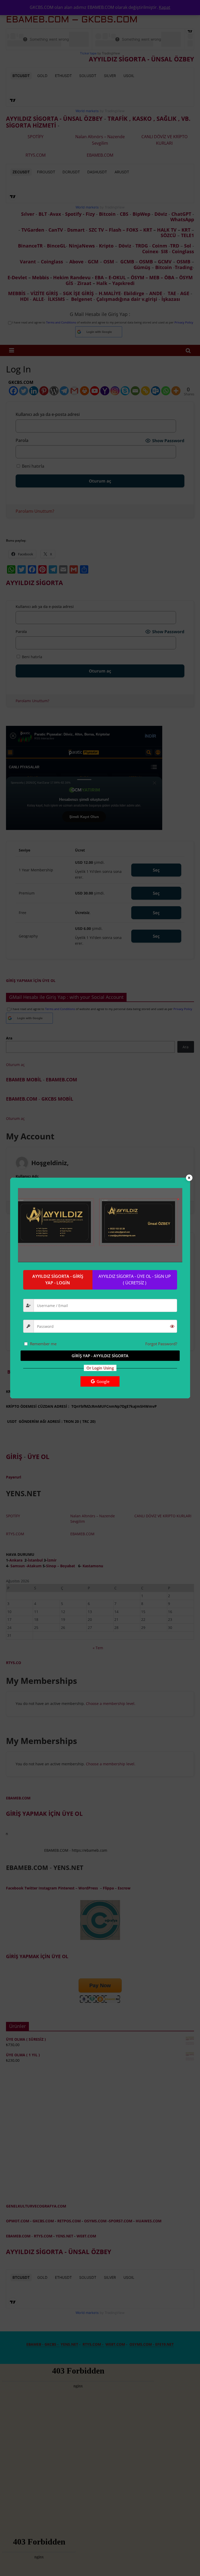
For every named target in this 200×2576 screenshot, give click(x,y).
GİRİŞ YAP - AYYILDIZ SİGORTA (100, 1356)
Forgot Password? (161, 1344)
